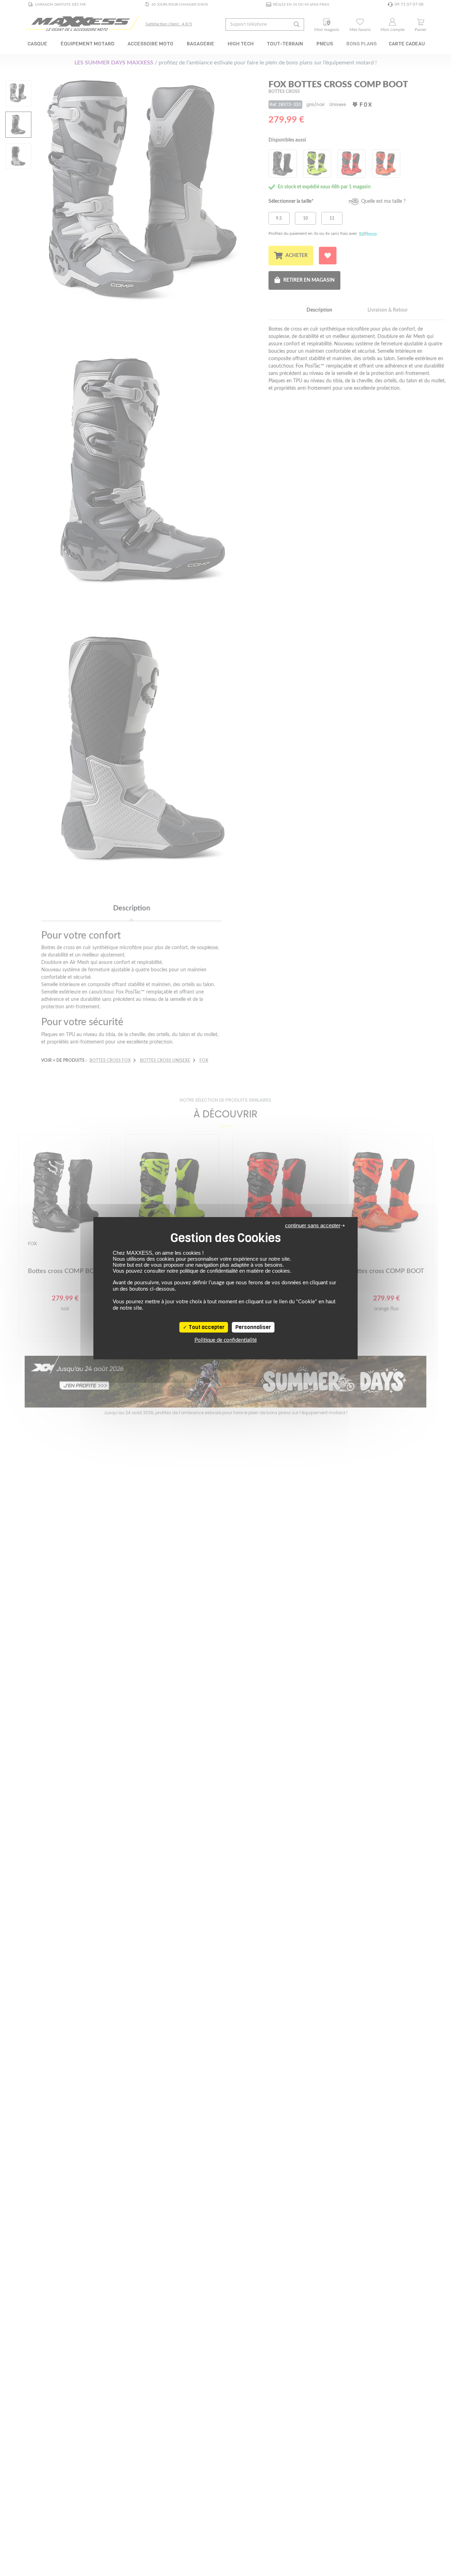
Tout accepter (206, 1327)
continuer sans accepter (313, 1225)
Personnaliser (253, 1327)
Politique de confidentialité (226, 1340)
